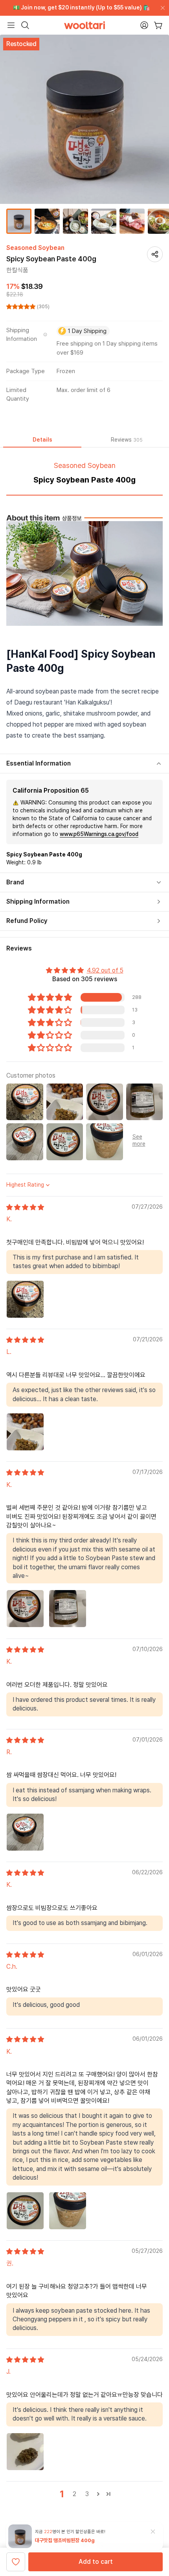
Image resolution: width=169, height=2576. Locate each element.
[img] (25, 1207)
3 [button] (87, 2494)
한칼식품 (17, 270)
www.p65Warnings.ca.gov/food (99, 834)
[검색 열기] (25, 25)
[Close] (161, 8)
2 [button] (74, 2494)
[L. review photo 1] (25, 1432)
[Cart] (158, 25)
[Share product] (155, 254)
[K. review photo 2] (68, 1609)
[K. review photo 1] (25, 1299)
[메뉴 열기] (11, 25)
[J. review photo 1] (25, 2452)
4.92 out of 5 (105, 970)
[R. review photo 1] (25, 1832)
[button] (22, 307)
